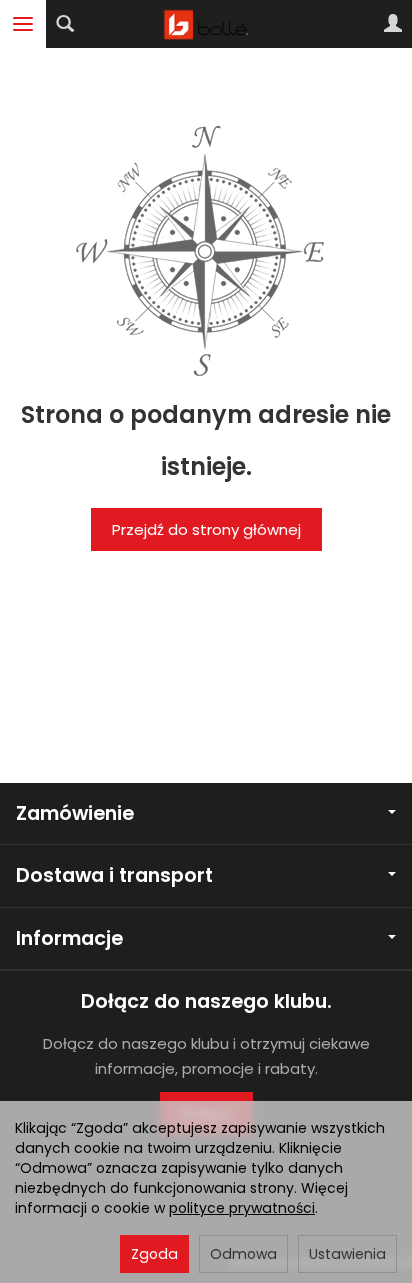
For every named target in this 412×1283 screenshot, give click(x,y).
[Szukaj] (65, 24)
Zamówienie (75, 813)
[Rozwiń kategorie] (23, 24)
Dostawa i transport (114, 875)
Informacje (69, 938)
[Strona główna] (206, 24)
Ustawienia (347, 1254)
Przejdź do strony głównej (206, 529)
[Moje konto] (393, 24)
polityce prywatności (242, 1208)
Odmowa (243, 1254)
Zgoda (154, 1254)
